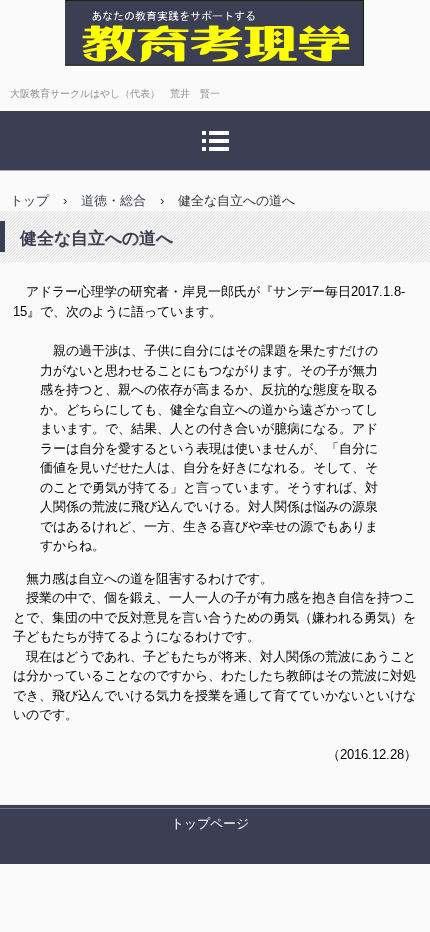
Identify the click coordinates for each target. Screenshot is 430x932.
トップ (29, 200)
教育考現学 (65, 85)
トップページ (210, 823)
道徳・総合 (113, 200)
